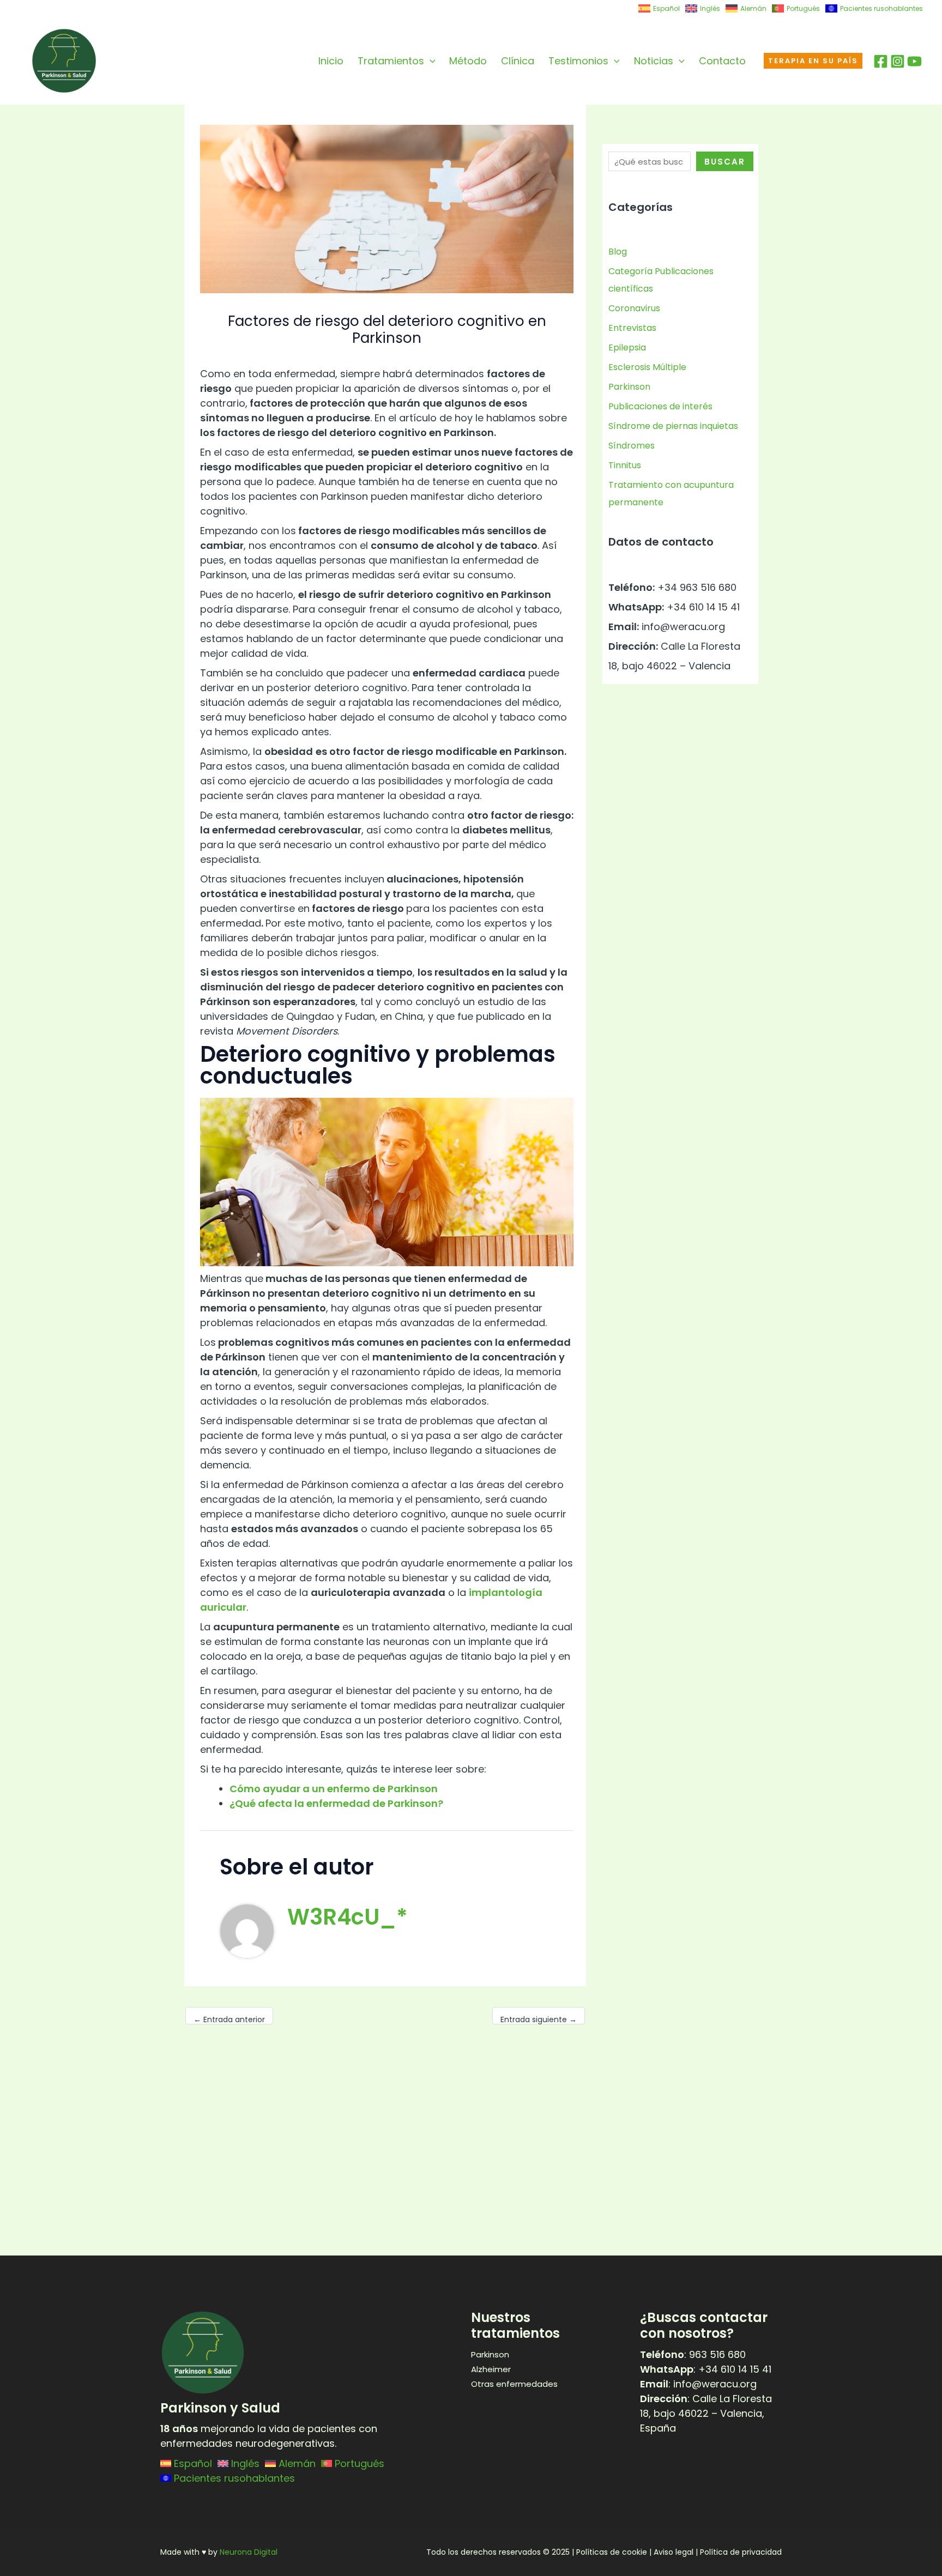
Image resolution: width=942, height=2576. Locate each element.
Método (468, 61)
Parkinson (629, 387)
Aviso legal (674, 2552)
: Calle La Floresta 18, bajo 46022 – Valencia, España (706, 2413)
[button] (430, 61)
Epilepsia (627, 347)
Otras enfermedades (514, 2384)
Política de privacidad (741, 2552)
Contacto (722, 61)
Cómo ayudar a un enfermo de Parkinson (334, 1789)
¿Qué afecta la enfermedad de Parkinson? (336, 1803)
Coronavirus (634, 308)
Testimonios (578, 61)
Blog (618, 252)
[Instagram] (898, 61)
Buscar (725, 162)
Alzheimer (491, 2369)
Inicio (331, 61)
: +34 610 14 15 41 (706, 2369)
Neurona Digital (249, 2552)
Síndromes (632, 446)
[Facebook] (881, 61)
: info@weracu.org (698, 2384)
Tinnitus (625, 465)
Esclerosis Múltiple (647, 367)
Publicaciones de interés (660, 406)
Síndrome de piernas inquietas (673, 426)
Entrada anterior (229, 2019)
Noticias (654, 61)
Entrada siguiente (539, 2019)
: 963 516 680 (693, 2354)
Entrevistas (632, 328)
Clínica (518, 61)
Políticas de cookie (612, 2552)
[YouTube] (914, 61)
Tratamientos (391, 61)
